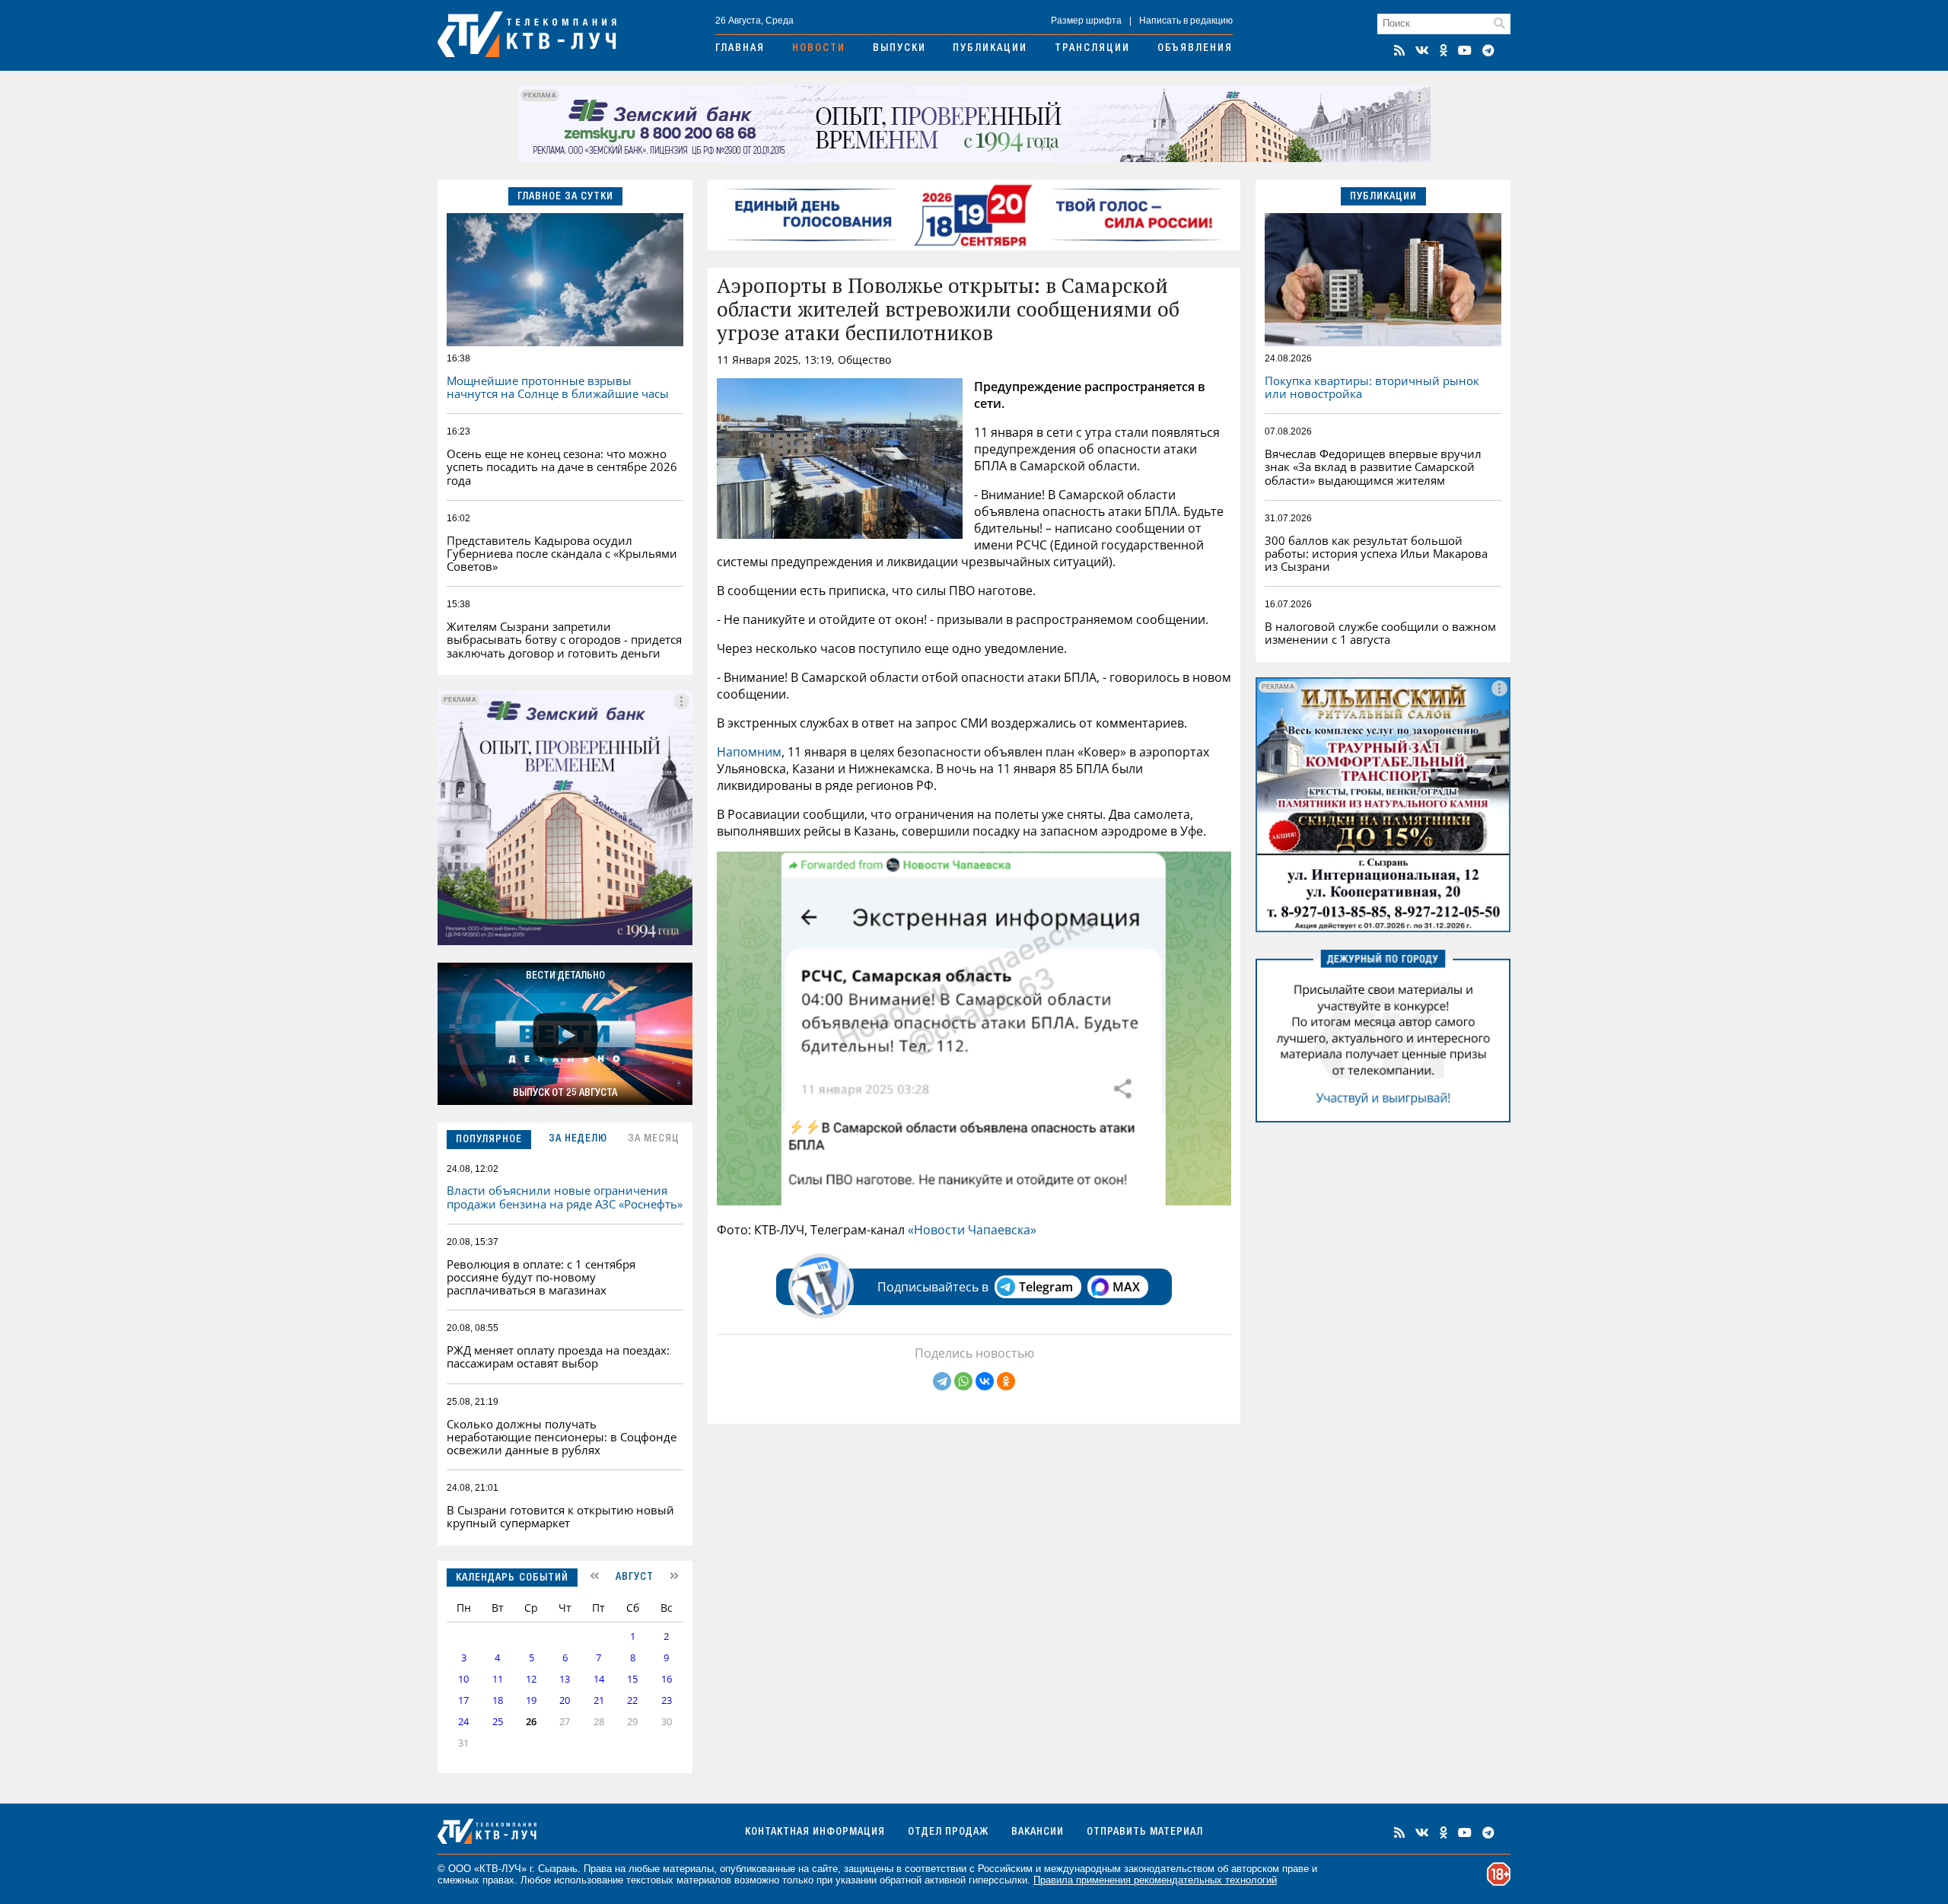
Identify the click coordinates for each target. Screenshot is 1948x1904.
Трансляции (1092, 49)
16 (667, 1679)
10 (463, 1679)
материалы (688, 1869)
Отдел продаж (948, 1832)
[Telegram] (942, 1381)
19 (531, 1700)
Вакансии (1038, 1832)
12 (531, 1679)
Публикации (990, 49)
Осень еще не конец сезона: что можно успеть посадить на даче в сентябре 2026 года (562, 467)
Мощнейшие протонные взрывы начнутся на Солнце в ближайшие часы (558, 387)
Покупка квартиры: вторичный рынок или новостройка (1372, 387)
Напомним (749, 752)
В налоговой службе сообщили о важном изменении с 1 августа (1380, 633)
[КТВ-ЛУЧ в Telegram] (1488, 50)
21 (599, 1700)
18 (498, 1700)
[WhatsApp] (963, 1381)
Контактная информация (815, 1832)
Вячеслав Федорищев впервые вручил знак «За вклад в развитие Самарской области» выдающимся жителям (1373, 467)
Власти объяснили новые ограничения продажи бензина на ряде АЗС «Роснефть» (565, 1197)
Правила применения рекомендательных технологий (1155, 1880)
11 (498, 1679)
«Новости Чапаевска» (972, 1230)
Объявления (1195, 49)
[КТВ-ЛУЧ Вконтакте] (1422, 50)
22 (632, 1700)
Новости (819, 49)
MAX (1126, 1287)
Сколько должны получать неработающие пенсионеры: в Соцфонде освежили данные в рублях (562, 1437)
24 (463, 1722)
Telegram (1046, 1287)
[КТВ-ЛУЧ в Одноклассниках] (1443, 50)
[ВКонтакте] (985, 1381)
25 (498, 1722)
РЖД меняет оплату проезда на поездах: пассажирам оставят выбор (558, 1356)
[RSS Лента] (1399, 50)
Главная (740, 49)
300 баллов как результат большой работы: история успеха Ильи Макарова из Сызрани (1376, 554)
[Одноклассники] (1006, 1381)
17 (463, 1700)
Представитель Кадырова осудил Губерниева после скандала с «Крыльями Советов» (562, 554)
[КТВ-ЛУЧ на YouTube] (1465, 50)
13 (565, 1679)
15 (632, 1679)
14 (599, 1679)
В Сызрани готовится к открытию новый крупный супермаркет (560, 1516)
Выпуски (899, 49)
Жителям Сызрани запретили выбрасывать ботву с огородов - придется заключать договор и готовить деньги (564, 640)
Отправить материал (1145, 1832)
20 (565, 1700)
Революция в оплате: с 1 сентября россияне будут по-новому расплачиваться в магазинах (541, 1277)
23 (667, 1700)
